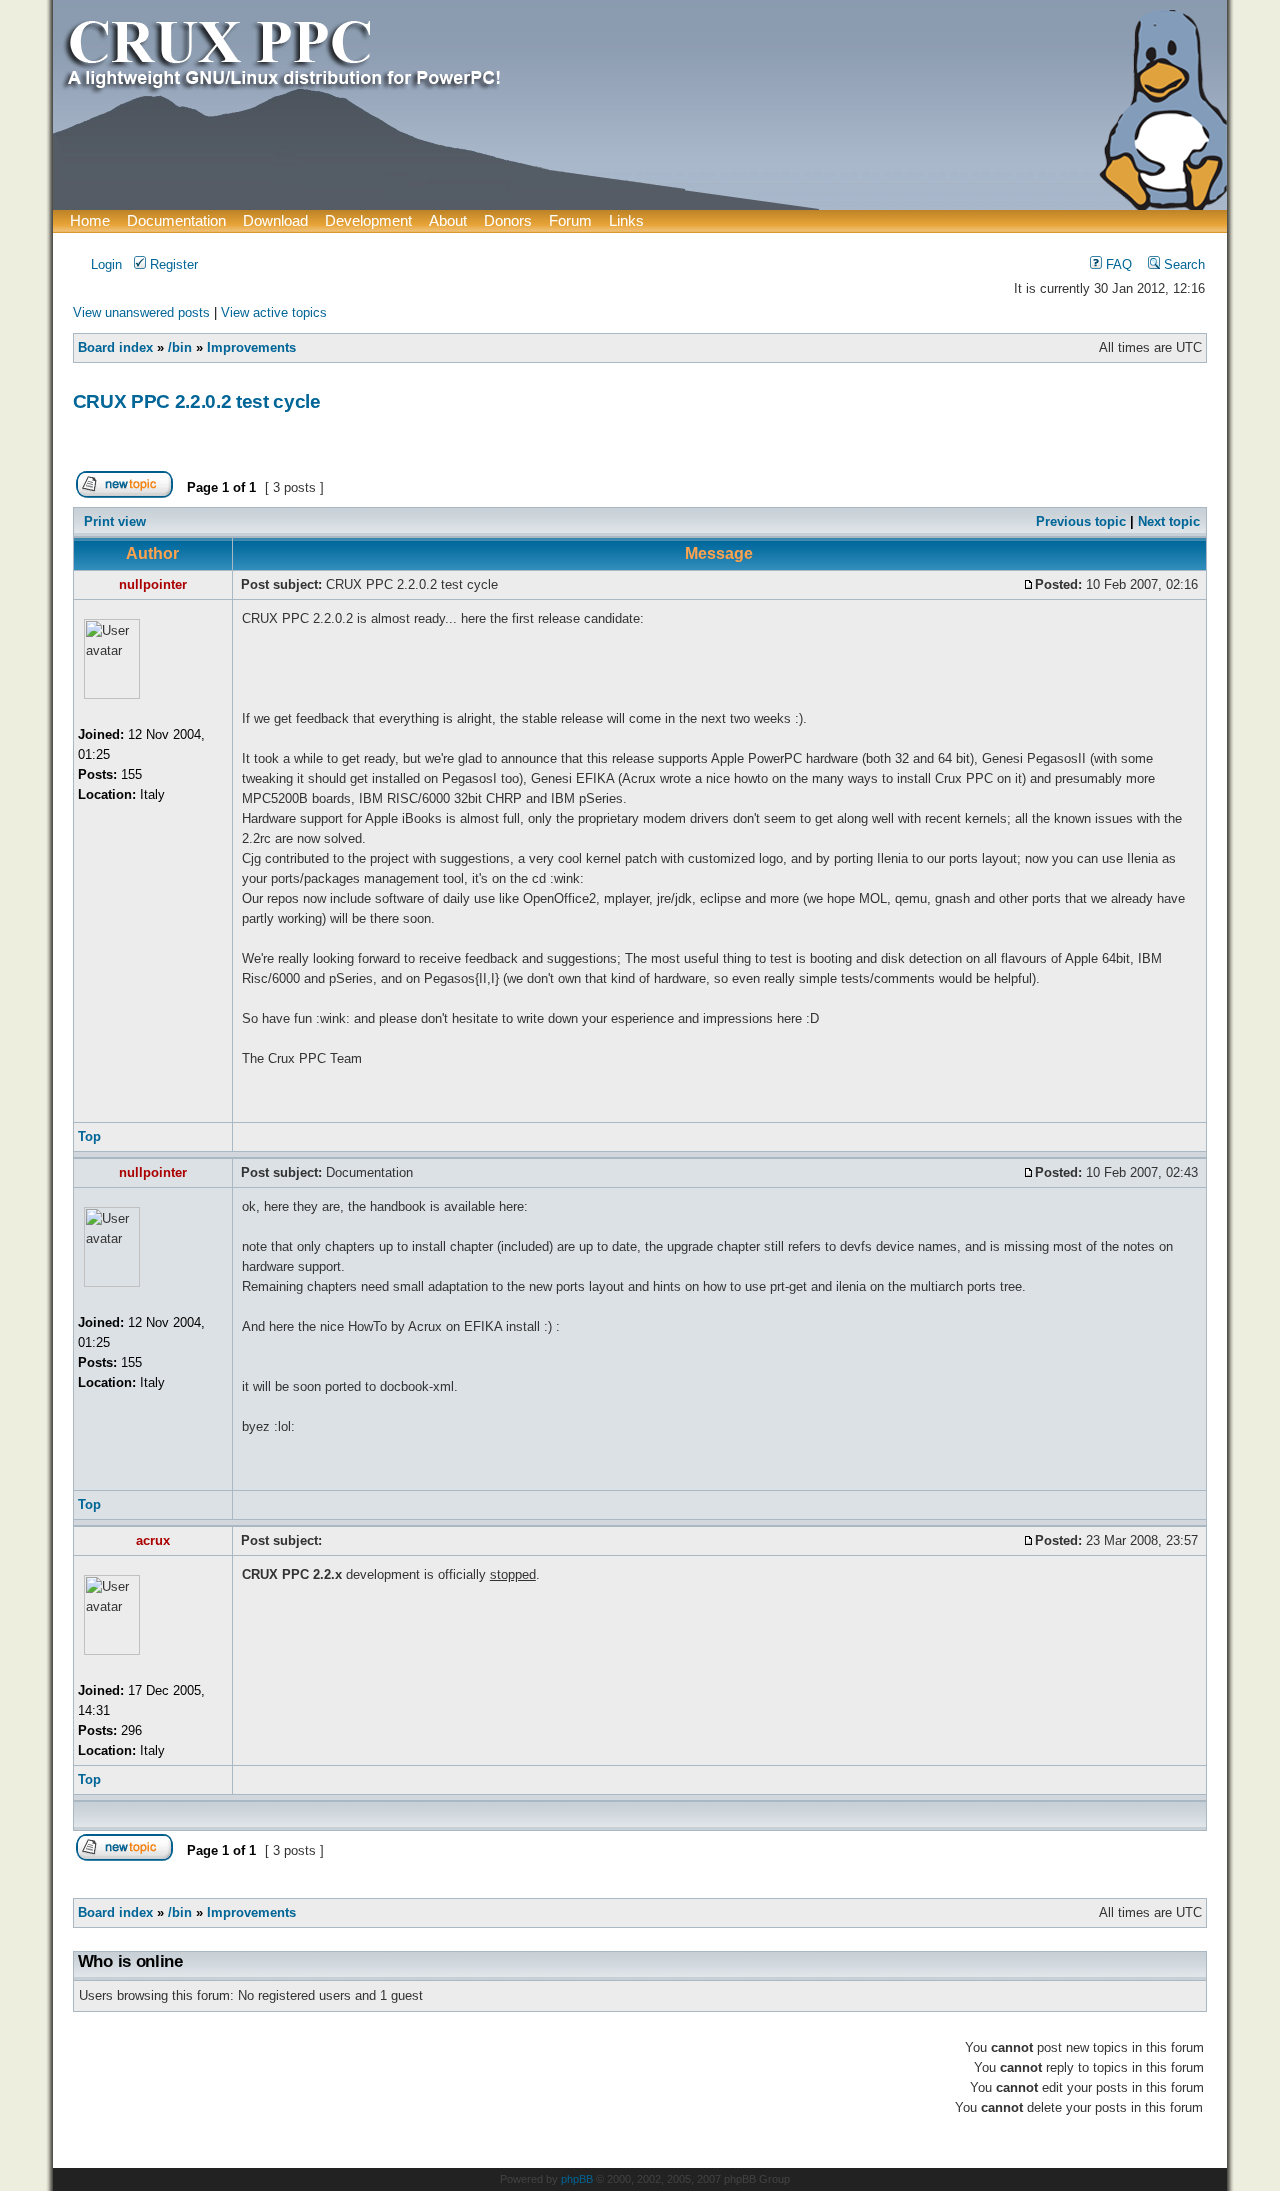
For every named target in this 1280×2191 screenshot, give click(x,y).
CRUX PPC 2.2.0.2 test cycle (197, 401)
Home (90, 220)
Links (626, 220)
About (448, 220)
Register (172, 264)
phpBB (577, 2179)
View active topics (274, 312)
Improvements (251, 347)
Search (1182, 264)
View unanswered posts (141, 312)
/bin (180, 347)
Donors (508, 220)
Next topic (1169, 521)
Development (368, 220)
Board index (115, 347)
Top (89, 1136)
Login (104, 264)
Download (275, 220)
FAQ (1117, 264)
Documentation (176, 220)
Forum (570, 220)
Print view (115, 521)
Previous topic (1081, 521)
